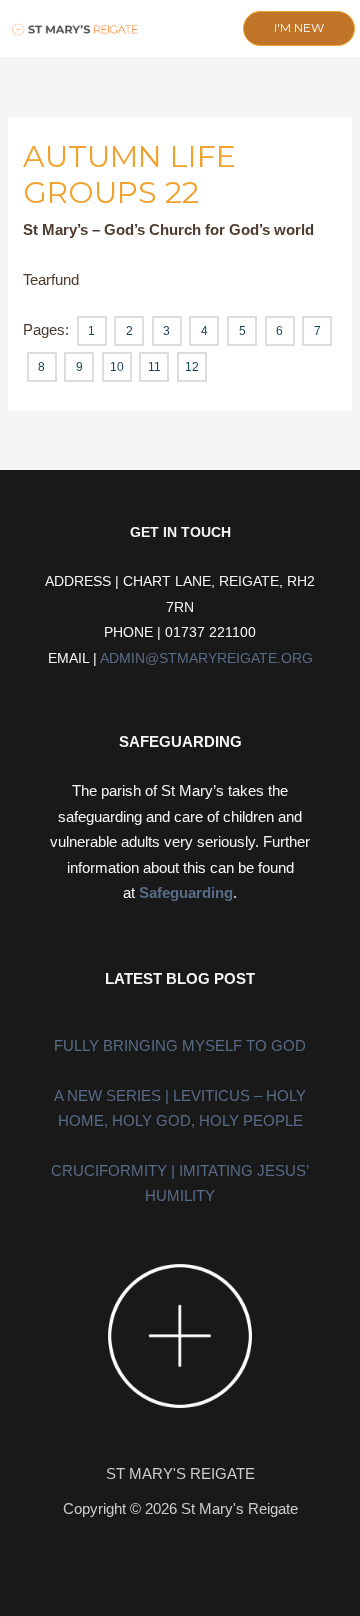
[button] (167, 29)
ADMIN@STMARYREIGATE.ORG (206, 658)
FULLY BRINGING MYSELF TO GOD (180, 1045)
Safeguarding (186, 892)
